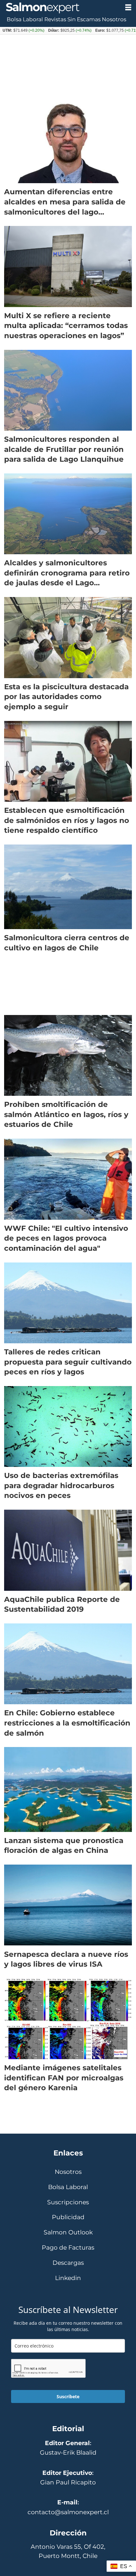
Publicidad (68, 2217)
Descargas (68, 2263)
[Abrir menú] (128, 7)
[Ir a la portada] (60, 8)
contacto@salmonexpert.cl (68, 2512)
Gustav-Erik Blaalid (68, 2452)
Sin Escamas (84, 19)
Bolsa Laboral (25, 19)
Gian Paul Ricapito (68, 2482)
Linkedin (68, 2278)
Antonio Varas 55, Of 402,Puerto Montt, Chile (68, 2551)
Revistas (55, 19)
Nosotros (114, 19)
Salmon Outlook (68, 2232)
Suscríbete (68, 2396)
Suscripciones (68, 2202)
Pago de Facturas (68, 2248)
